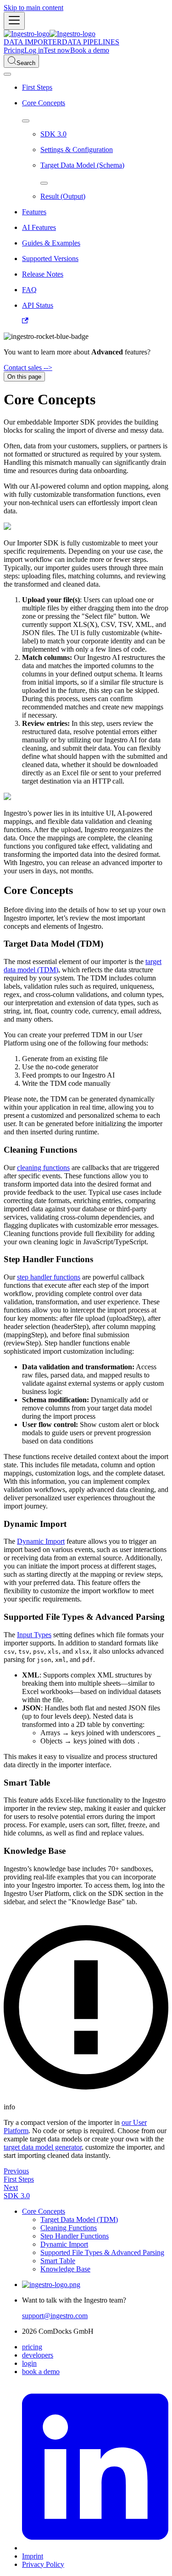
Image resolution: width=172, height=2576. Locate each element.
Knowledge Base (65, 2269)
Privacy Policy (43, 2564)
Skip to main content (33, 8)
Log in (34, 50)
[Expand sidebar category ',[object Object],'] (44, 183)
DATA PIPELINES (91, 42)
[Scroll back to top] (7, 74)
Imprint (33, 2556)
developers (38, 2355)
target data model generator (43, 2147)
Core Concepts (44, 2211)
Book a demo (90, 50)
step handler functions (49, 1277)
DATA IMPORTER (33, 42)
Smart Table (58, 2261)
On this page (24, 377)
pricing (32, 2347)
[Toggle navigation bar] (14, 21)
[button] (95, 212)
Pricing (14, 50)
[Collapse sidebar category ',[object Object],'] (26, 121)
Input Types (34, 1635)
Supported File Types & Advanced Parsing (102, 2252)
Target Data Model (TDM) (79, 2219)
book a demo (41, 2372)
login (29, 2363)
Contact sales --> (28, 368)
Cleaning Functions (69, 2228)
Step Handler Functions (75, 2236)
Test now (57, 50)
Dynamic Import (41, 1541)
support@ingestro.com (55, 2316)
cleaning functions (43, 1168)
